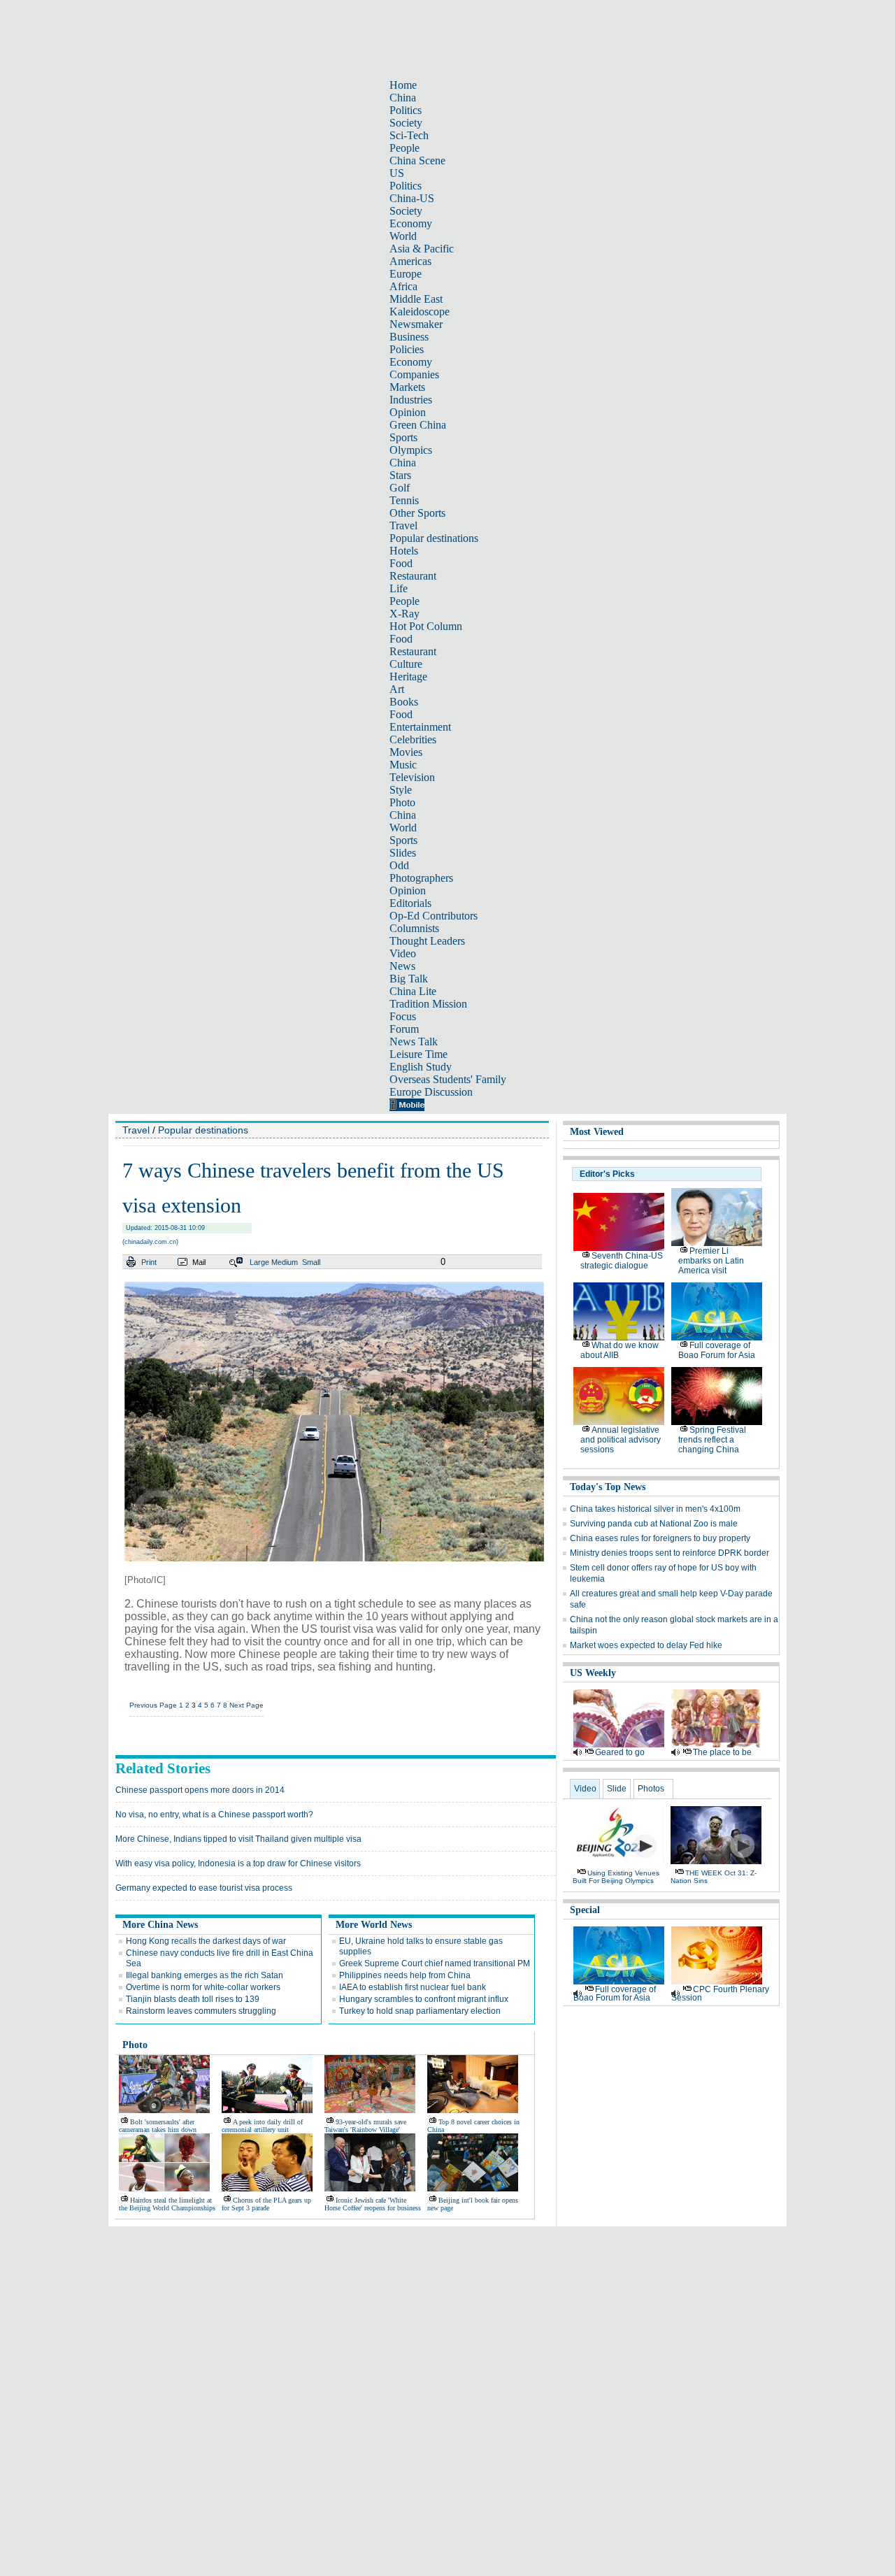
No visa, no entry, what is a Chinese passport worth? (214, 1815)
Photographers (421, 878)
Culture (406, 664)
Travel (403, 525)
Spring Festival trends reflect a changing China (712, 1440)
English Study (421, 1067)
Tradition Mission (428, 1004)
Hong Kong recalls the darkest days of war (206, 1941)
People (404, 148)
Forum (404, 1029)
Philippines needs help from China (405, 1975)
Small (311, 1262)
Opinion (408, 412)
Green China (418, 425)
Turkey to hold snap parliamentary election (420, 2011)
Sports (403, 437)
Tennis (404, 500)
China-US (412, 198)
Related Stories (163, 1768)
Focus (403, 1016)
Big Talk (409, 979)
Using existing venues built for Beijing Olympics (616, 1877)
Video (403, 953)
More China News (160, 1925)
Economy (411, 223)
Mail (199, 1262)
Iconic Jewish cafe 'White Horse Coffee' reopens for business (373, 2204)
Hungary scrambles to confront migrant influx (424, 1999)
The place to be (722, 1752)
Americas (410, 261)
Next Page (246, 1705)
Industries (411, 400)
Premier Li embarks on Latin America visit (711, 1261)
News (402, 966)
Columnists (414, 928)
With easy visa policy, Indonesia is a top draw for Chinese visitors (238, 1863)
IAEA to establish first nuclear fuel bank (413, 1987)
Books (404, 702)
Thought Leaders (427, 941)
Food (401, 563)
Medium (285, 1262)
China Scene (417, 160)
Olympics (411, 450)
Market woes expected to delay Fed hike (646, 1645)
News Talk (414, 1042)
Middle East (416, 299)
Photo (402, 802)
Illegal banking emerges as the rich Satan (205, 1975)
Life (399, 588)
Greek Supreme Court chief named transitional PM (435, 1963)
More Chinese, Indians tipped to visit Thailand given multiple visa (238, 1839)
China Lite (413, 991)
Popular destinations (434, 538)
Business (409, 337)
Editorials (410, 903)
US (397, 173)
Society (406, 123)
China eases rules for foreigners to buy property (660, 1538)
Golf (400, 488)
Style (401, 790)
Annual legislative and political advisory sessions (621, 1440)
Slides (403, 853)
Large (259, 1262)
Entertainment (420, 727)
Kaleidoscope (420, 312)
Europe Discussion (431, 1092)
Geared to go (620, 1752)
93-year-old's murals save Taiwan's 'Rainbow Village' (365, 2126)
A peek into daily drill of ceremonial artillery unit (262, 2126)
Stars (400, 475)
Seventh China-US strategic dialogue (622, 1261)
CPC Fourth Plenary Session (720, 1994)
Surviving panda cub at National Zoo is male (654, 1524)
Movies (406, 752)
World (403, 236)
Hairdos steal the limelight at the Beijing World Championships (167, 2204)
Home (403, 85)
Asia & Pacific (422, 249)
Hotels (404, 551)
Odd (399, 865)
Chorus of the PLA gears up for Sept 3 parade (266, 2204)
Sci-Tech (409, 135)
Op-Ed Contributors (434, 916)
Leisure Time (418, 1054)
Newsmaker (416, 324)
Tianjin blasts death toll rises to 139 (193, 1999)
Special (585, 1910)
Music (403, 765)
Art (397, 689)
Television (412, 777)
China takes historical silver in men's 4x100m (655, 1509)
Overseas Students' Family (448, 1079)
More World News (374, 1925)
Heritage (408, 677)
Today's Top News (608, 1487)
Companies (414, 374)
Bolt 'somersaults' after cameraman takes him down (158, 2126)
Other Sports (417, 513)
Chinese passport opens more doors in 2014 (200, 1790)
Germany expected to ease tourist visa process (204, 1888)
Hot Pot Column (426, 626)
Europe (406, 274)
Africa (403, 286)
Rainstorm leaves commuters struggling (201, 2011)
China (403, 98)
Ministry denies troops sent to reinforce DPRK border (670, 1553)
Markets (407, 387)
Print (149, 1262)
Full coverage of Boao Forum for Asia (717, 1350)
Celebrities (413, 739)
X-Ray (404, 614)
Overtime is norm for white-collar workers (203, 1987)
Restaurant (413, 576)
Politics (406, 110)
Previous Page (153, 1705)
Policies (407, 349)
